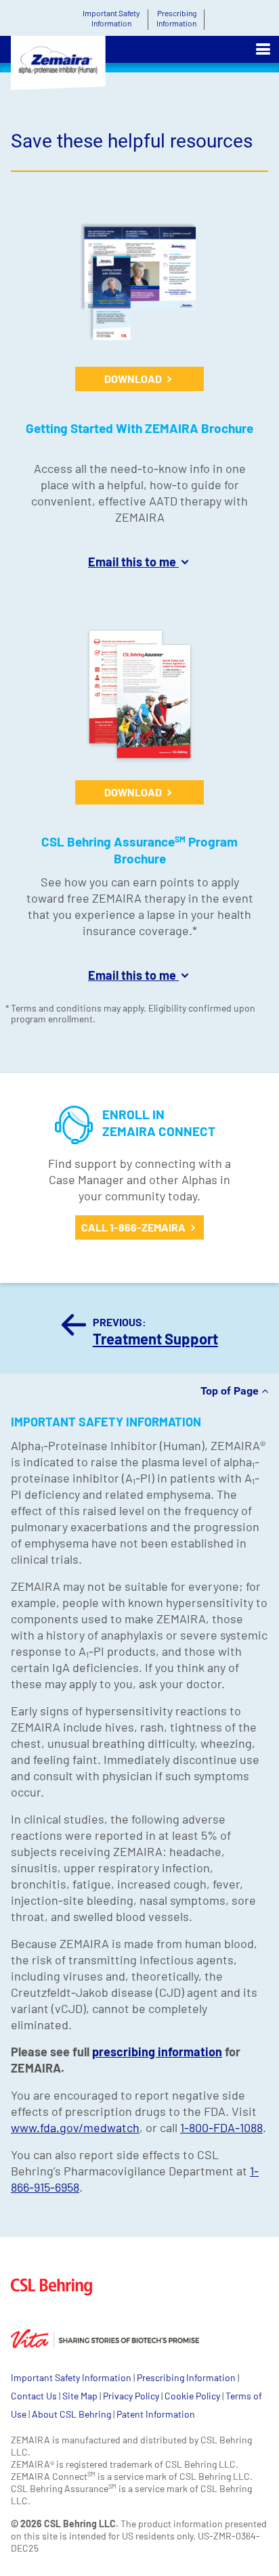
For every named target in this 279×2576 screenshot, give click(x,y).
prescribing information (157, 2052)
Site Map (80, 2396)
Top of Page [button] (231, 1391)
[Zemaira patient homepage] (54, 68)
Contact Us (34, 2396)
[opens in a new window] (61, 2323)
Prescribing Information (186, 2377)
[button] (263, 49)
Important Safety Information (71, 2377)
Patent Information (156, 2414)
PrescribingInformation (176, 18)
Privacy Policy (131, 2396)
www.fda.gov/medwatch (75, 2127)
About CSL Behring (71, 2414)
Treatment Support (155, 1338)
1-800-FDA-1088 (221, 2127)
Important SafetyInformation (111, 18)
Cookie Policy (192, 2396)
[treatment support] (74, 1332)
